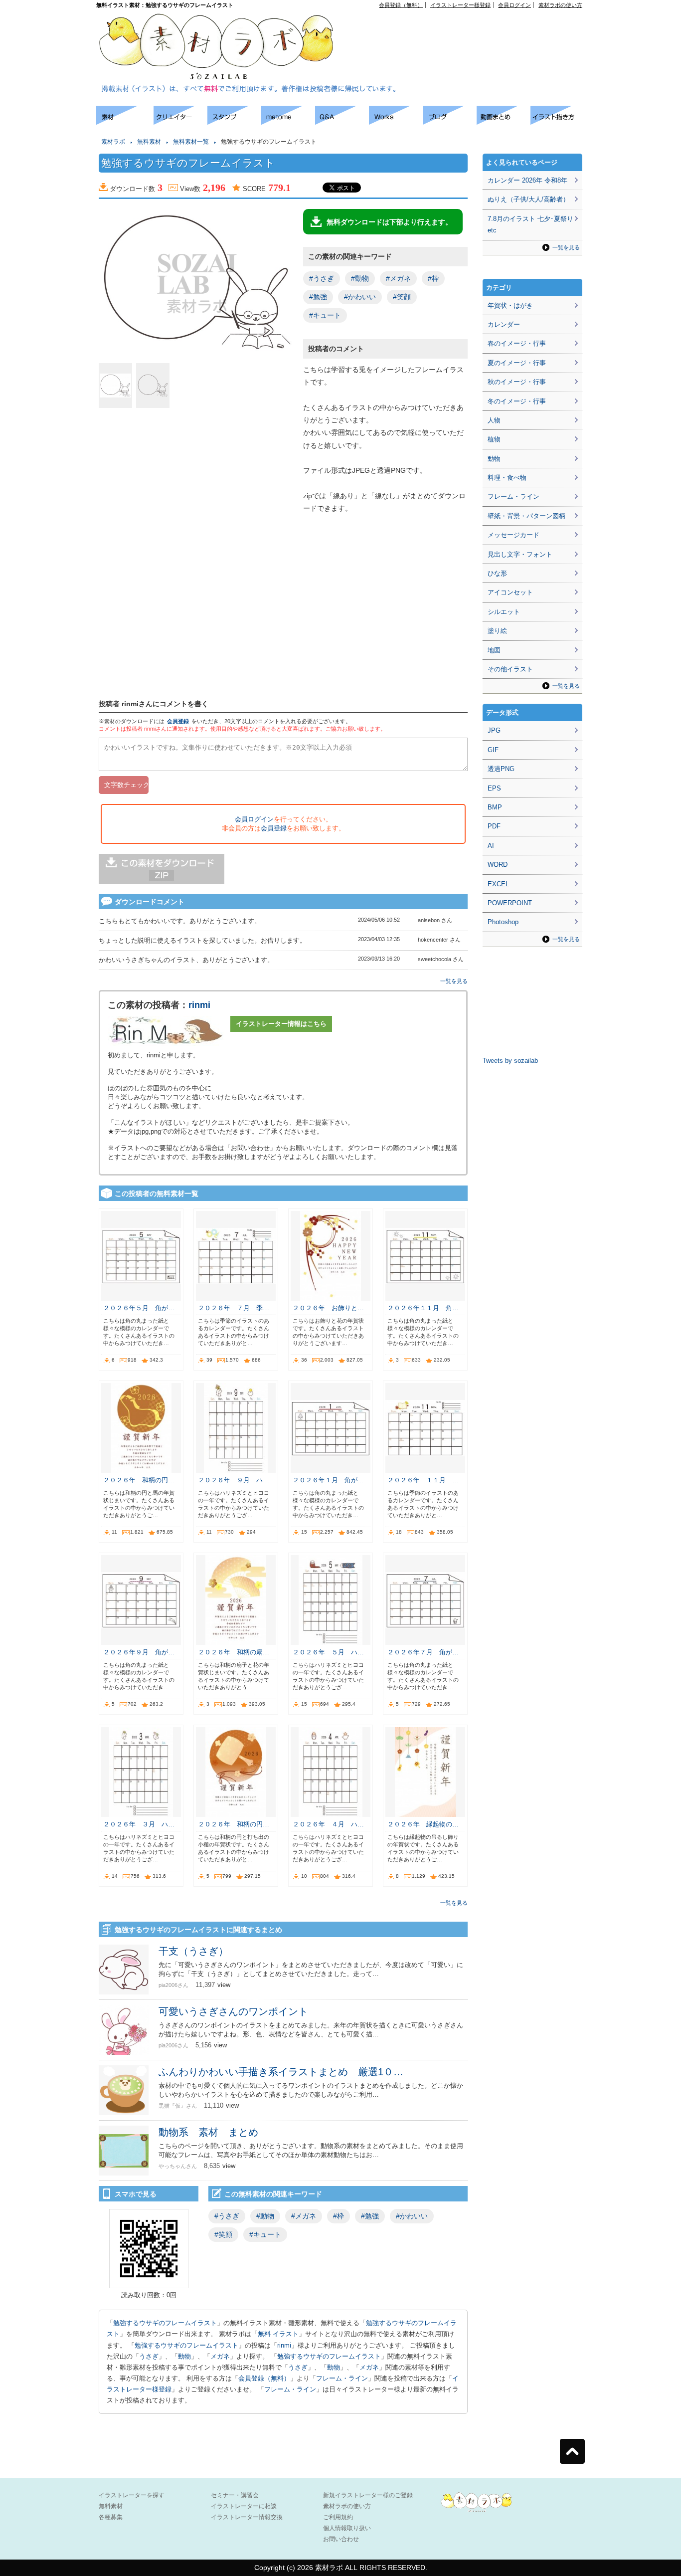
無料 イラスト (278, 2334)
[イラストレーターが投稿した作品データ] (396, 122)
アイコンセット (510, 592)
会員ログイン (514, 5)
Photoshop (503, 922)
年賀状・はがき (510, 305)
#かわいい (360, 297)
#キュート (325, 315)
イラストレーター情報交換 (247, 2517)
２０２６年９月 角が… (139, 1652)
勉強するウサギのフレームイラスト (165, 2323)
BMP (495, 807)
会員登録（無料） (401, 5)
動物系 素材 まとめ (208, 2132)
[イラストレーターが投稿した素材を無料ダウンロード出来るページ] (125, 122)
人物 (494, 420)
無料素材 (149, 142)
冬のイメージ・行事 (517, 401)
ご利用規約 (338, 2517)
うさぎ (149, 2356)
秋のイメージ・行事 (517, 382)
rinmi (199, 1005)
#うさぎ (322, 278)
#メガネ (398, 278)
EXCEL (498, 884)
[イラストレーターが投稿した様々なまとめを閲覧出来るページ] (288, 122)
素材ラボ (113, 142)
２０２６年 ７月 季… (234, 1308)
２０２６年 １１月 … (423, 1480)
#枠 (433, 278)
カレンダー (504, 324)
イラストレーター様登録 (460, 5)
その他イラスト (510, 669)
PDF (494, 826)
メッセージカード (513, 535)
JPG (494, 730)
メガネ (220, 2356)
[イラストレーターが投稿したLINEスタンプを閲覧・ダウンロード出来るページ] (234, 122)
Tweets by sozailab (510, 1061)
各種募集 (111, 2517)
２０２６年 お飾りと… (328, 1308)
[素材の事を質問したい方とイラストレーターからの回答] (342, 122)
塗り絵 (497, 631)
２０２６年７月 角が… (423, 1652)
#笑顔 (402, 297)
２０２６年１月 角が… (328, 1480)
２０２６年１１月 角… (423, 1308)
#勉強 (318, 297)
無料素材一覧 (191, 142)
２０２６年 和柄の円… (139, 1480)
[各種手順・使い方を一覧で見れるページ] (557, 122)
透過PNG (501, 769)
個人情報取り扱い (347, 2528)
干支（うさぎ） (193, 1951)
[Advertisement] (468, 30)
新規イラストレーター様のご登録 (368, 2495)
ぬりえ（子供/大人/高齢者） (528, 199)
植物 (494, 439)
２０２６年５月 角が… (139, 1308)
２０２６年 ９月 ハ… (234, 1480)
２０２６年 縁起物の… (423, 1824)
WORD (498, 865)
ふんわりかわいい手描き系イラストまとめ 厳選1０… (281, 2072)
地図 (494, 650)
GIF (493, 750)
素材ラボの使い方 (560, 5)
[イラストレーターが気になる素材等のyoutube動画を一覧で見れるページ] (504, 122)
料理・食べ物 (507, 478)
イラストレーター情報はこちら (281, 1024)
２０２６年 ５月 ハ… (328, 1652)
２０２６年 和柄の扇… (234, 1652)
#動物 (360, 278)
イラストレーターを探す (132, 2495)
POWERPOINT (510, 903)
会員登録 (178, 721)
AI (491, 846)
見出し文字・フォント (520, 554)
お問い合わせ (341, 2539)
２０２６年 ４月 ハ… (328, 1824)
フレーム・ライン (342, 2378)
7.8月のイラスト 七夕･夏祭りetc (530, 224)
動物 (184, 2356)
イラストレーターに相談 (244, 2506)
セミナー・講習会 (235, 2495)
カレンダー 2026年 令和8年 (527, 180)
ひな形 (497, 573)
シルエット (504, 612)
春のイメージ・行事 (517, 343)
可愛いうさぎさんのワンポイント (233, 2011)
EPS (494, 788)
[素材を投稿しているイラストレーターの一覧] (180, 122)
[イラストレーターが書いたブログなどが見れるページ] (450, 122)
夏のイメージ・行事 (517, 363)
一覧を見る (454, 981)
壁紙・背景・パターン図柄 (526, 516)
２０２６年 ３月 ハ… (139, 1824)
